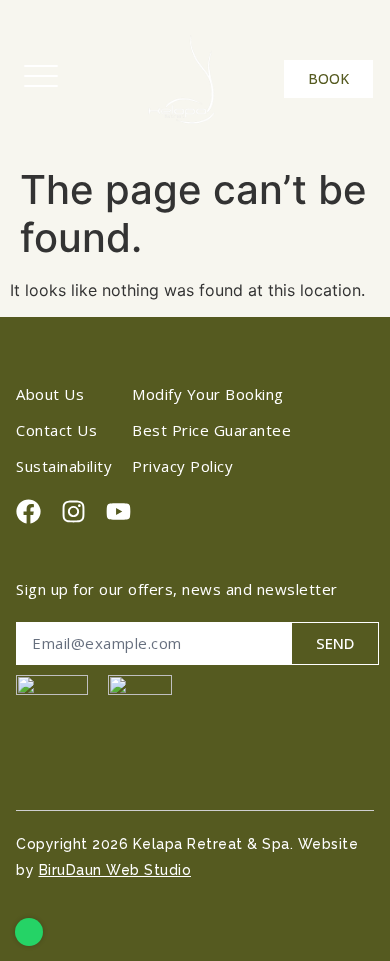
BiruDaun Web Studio (115, 870)
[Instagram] (73, 511)
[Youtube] (118, 511)
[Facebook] (28, 511)
